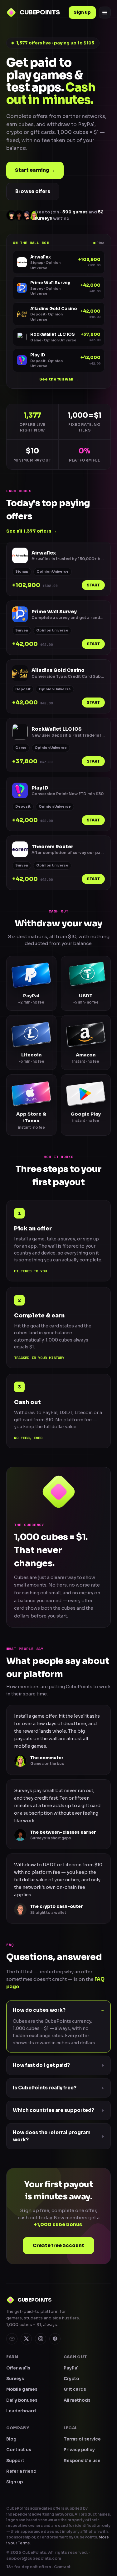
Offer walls (18, 2368)
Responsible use (82, 2461)
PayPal (71, 2368)
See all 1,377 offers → (32, 531)
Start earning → (35, 170)
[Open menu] (105, 13)
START (93, 585)
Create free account (58, 2245)
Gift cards (75, 2389)
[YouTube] (12, 2339)
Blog (11, 2439)
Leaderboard (21, 2411)
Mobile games (22, 2389)
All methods (77, 2400)
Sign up (82, 12)
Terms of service (82, 2439)
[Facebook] (55, 2339)
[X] (26, 2339)
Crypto (71, 2379)
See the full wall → (59, 379)
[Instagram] (41, 2339)
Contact (62, 2567)
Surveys (15, 2379)
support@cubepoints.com (34, 2558)
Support (15, 2461)
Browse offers (33, 191)
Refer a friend (21, 2471)
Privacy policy (79, 2450)
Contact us (19, 2450)
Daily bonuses (22, 2400)
